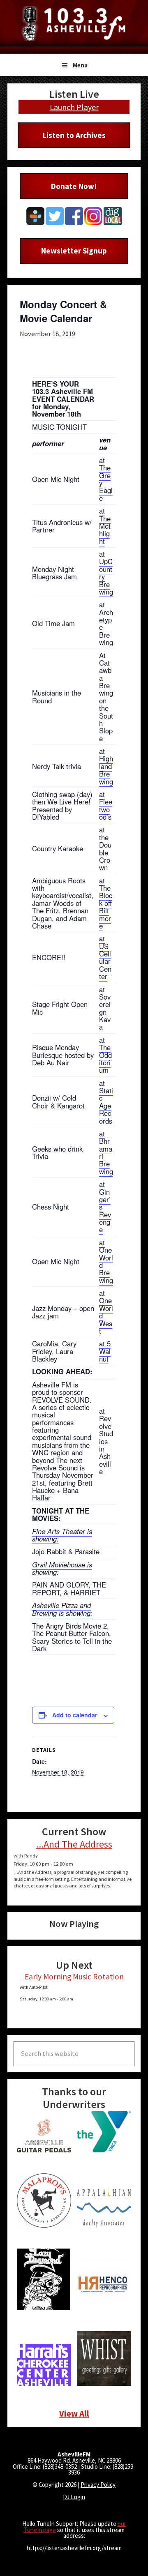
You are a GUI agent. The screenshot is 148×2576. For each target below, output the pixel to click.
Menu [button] (80, 65)
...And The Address (74, 1844)
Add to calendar (75, 1715)
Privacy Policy (98, 2485)
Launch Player (74, 107)
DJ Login (74, 2497)
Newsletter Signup (74, 251)
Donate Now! (74, 186)
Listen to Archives (74, 135)
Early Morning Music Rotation (74, 1977)
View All (74, 2414)
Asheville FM (74, 24)
